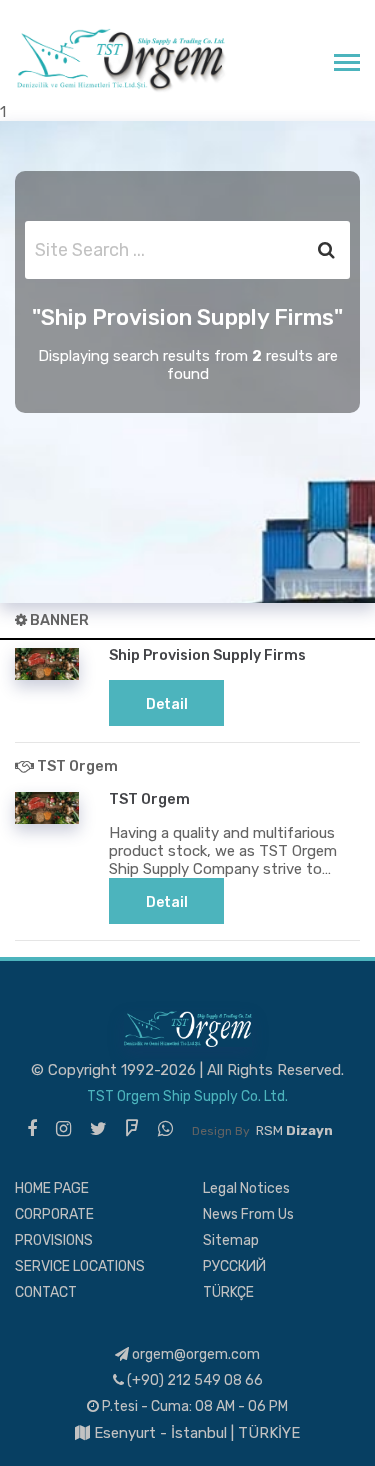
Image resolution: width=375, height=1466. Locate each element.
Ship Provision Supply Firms (207, 655)
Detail (167, 704)
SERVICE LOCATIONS (80, 1266)
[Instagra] (63, 1129)
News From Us (248, 1214)
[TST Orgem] (121, 59)
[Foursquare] (132, 1129)
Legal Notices (246, 1188)
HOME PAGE (52, 1188)
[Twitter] (98, 1129)
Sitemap (231, 1240)
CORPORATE (54, 1214)
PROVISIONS (54, 1240)
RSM (294, 1130)
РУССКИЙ (234, 1266)
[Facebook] (32, 1129)
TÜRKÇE (228, 1292)
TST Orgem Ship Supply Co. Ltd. (187, 1096)
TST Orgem (149, 799)
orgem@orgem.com (194, 1354)
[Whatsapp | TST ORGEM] (165, 1129)
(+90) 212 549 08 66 (193, 1380)
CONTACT (46, 1292)
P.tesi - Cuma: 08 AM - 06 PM (193, 1406)
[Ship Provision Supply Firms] (47, 663)
